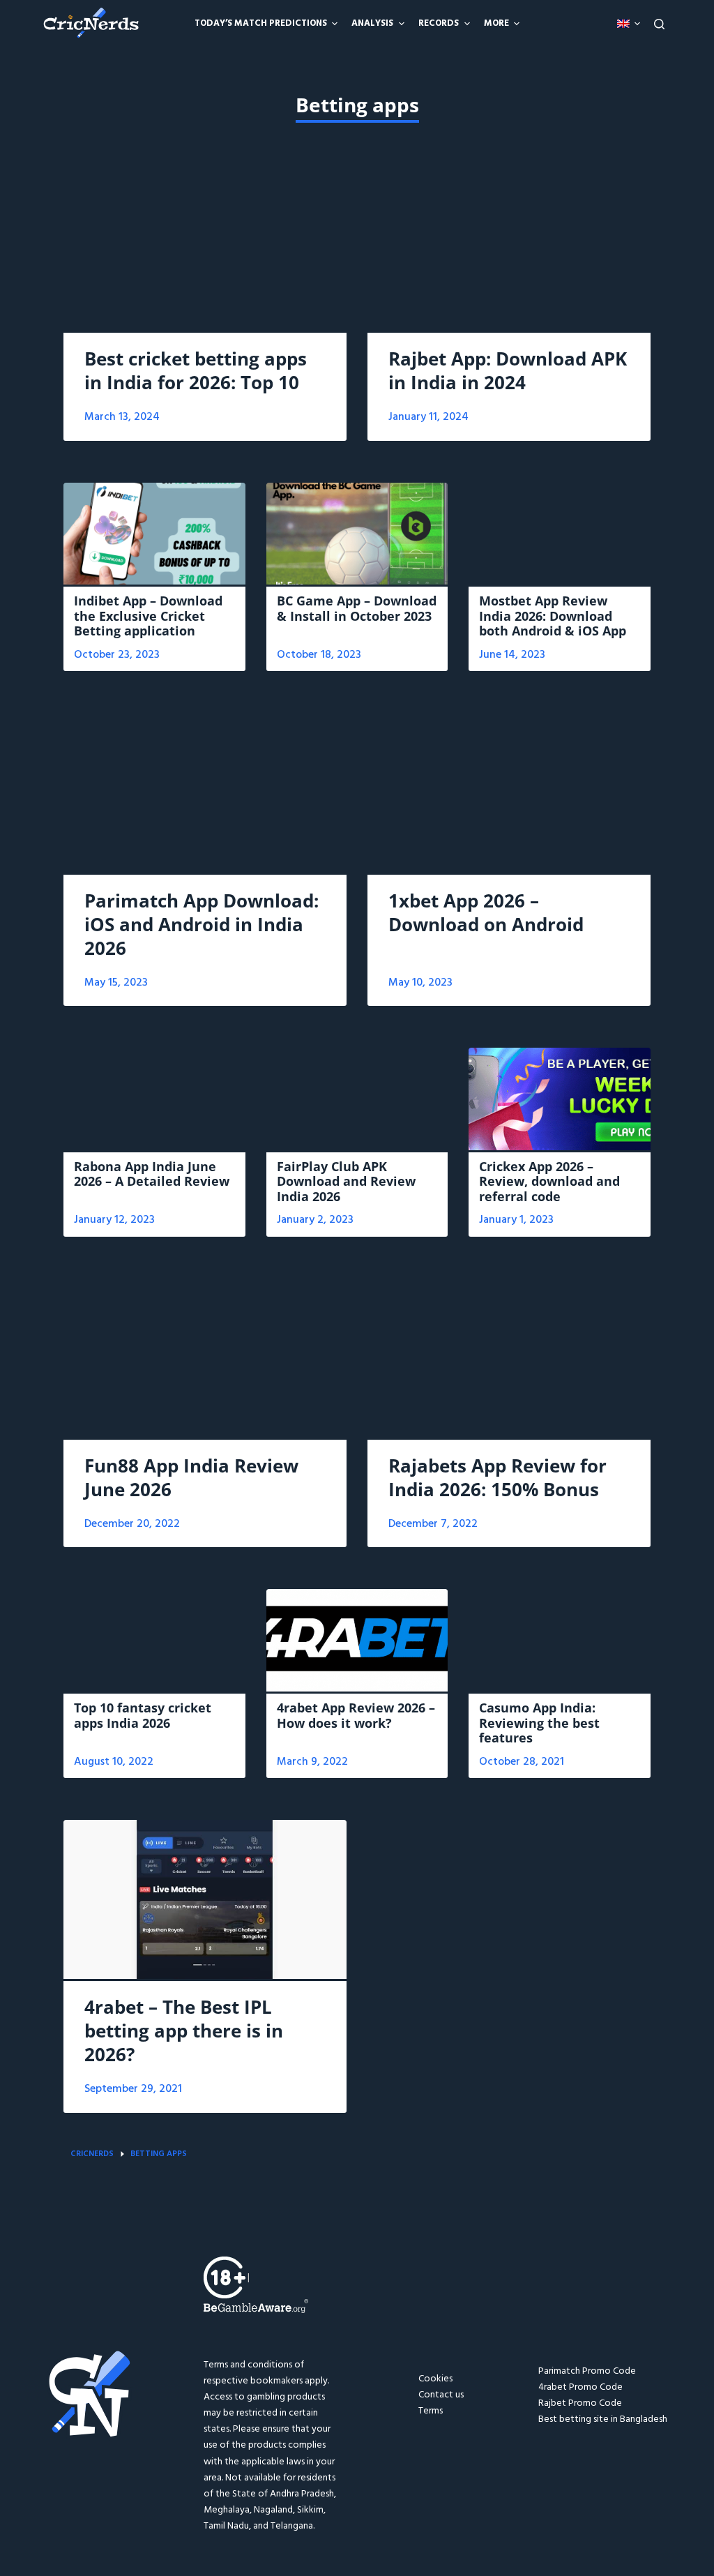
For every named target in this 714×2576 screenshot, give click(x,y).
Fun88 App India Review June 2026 (191, 1477)
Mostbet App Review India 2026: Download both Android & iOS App (553, 616)
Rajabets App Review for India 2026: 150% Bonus (497, 1477)
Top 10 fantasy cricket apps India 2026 (143, 1715)
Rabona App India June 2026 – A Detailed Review (152, 1174)
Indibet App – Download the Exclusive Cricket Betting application (148, 616)
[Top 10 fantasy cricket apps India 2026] (154, 1640)
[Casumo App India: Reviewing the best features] (560, 1640)
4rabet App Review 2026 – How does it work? (356, 1715)
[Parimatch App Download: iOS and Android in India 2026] (205, 792)
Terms (431, 2411)
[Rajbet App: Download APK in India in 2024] (509, 251)
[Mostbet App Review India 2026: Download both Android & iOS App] (560, 534)
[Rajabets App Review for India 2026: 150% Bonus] (509, 1358)
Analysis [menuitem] (372, 23)
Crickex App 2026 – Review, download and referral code (549, 1181)
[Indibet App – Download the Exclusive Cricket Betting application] (154, 534)
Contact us (441, 2395)
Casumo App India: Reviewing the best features (539, 1723)
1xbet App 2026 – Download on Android (486, 912)
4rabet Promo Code (580, 2387)
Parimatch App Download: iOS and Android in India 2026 (202, 924)
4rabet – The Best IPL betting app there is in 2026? (184, 2031)
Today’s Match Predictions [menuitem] (261, 23)
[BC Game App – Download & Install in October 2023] (357, 534)
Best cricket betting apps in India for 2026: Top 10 (196, 370)
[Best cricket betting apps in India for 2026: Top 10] (205, 251)
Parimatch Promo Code (587, 2371)
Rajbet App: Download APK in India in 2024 (508, 370)
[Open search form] (659, 24)
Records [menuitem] (439, 23)
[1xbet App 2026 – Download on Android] (509, 792)
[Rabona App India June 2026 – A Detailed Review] (154, 1099)
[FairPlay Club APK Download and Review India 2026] (357, 1099)
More (496, 23)
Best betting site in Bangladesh (603, 2419)
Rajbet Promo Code (580, 2403)
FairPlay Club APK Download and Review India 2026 (346, 1181)
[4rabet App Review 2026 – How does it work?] (357, 1640)
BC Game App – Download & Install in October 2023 (357, 608)
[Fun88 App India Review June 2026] (205, 1358)
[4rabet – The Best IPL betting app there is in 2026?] (205, 1899)
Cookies (435, 2379)
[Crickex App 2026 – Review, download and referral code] (560, 1099)
